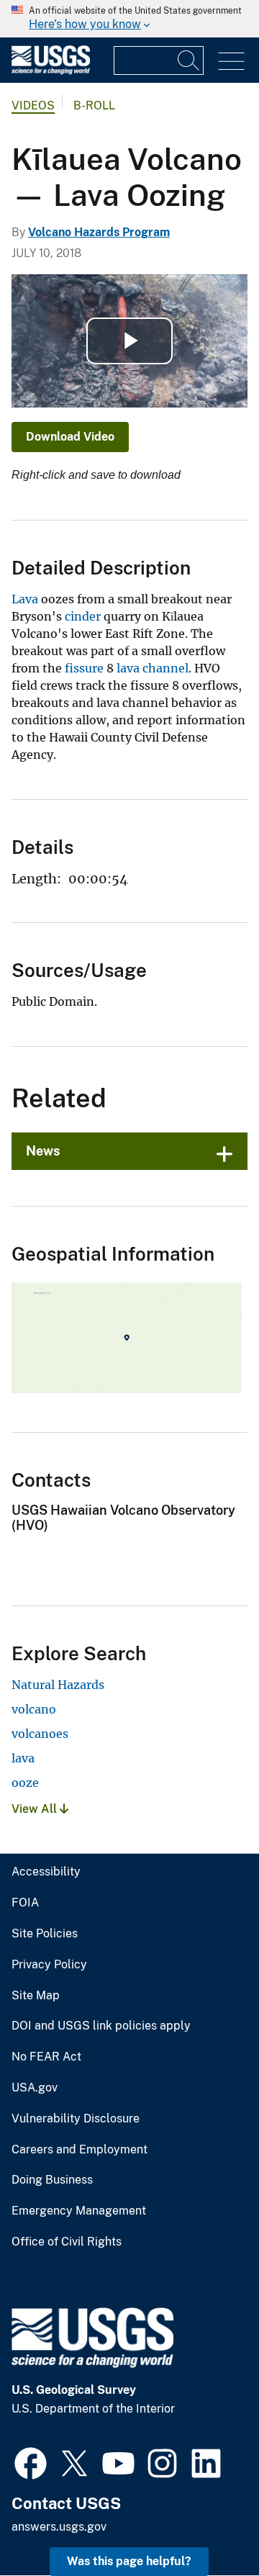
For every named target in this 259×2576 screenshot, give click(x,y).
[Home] (51, 71)
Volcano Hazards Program (99, 232)
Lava (25, 599)
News (43, 1151)
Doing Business (52, 2180)
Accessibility (46, 1872)
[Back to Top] (207, 2524)
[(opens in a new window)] (31, 2462)
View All (36, 1809)
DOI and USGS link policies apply (101, 2026)
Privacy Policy (49, 1965)
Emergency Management (79, 2211)
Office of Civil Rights (67, 2242)
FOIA (25, 1903)
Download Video (70, 437)
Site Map (36, 1996)
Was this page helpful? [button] (129, 2561)
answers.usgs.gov (59, 2527)
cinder (83, 616)
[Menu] (231, 62)
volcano (34, 1709)
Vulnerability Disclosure (76, 2119)
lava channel (153, 668)
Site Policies (45, 1934)
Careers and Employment (79, 2150)
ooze (25, 1783)
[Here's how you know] (129, 19)
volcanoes (40, 1734)
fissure (84, 668)
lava (23, 1758)
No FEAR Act (46, 2057)
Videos (33, 105)
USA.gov (35, 2088)
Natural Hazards (58, 1685)
